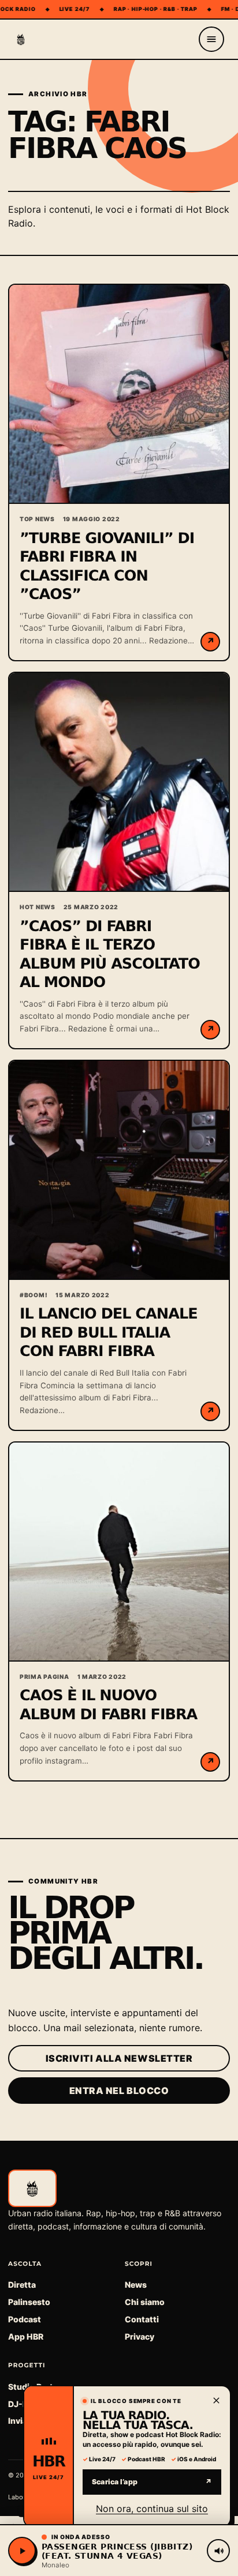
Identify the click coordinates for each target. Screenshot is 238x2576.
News (136, 2285)
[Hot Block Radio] (21, 39)
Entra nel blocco (119, 2091)
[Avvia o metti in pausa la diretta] (22, 2551)
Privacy (140, 2336)
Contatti (142, 2319)
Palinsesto (29, 2302)
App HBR (26, 2336)
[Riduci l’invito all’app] (216, 2400)
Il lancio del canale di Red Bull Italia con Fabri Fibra (109, 1333)
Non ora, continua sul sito (152, 2509)
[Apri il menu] (211, 39)
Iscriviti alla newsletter (119, 2058)
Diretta (22, 2285)
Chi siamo (145, 2302)
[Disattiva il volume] (218, 2551)
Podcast (25, 2319)
